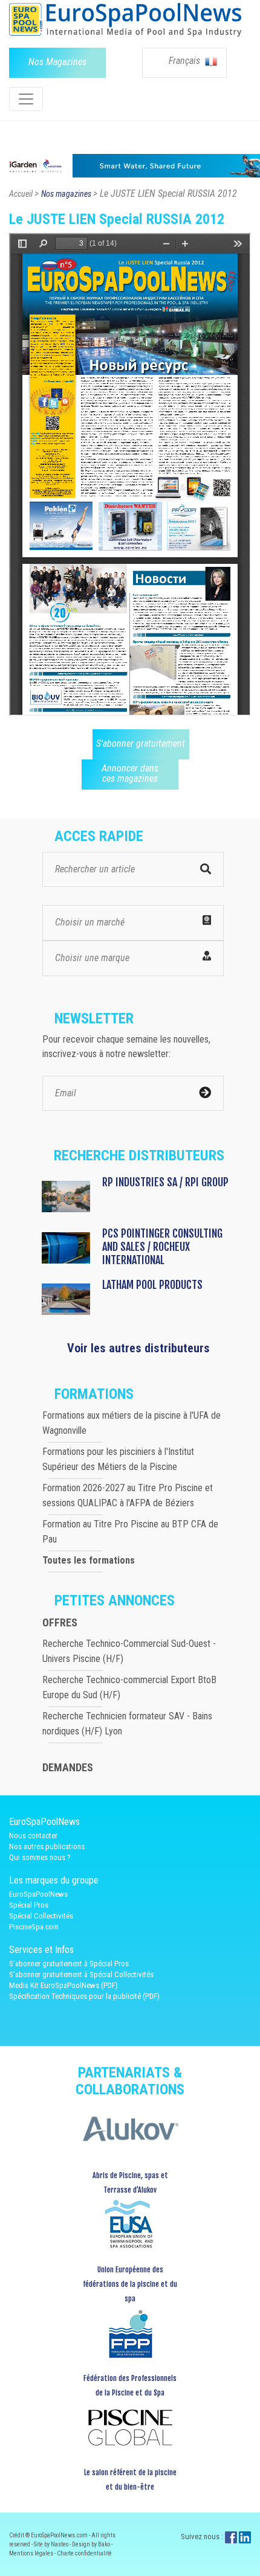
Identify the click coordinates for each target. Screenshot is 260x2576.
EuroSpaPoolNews (38, 1894)
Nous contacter (33, 1836)
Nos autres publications (47, 1846)
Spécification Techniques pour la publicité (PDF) (84, 1996)
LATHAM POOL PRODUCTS (152, 1285)
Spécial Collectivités (41, 1916)
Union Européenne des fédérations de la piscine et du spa (130, 2284)
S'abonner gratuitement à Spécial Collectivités (81, 1974)
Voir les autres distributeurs (138, 1348)
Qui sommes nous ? (40, 1857)
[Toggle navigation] (26, 99)
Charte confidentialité (84, 2553)
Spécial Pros (29, 1905)
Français (186, 61)
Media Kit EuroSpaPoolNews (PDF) (63, 1985)
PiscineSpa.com (34, 1927)
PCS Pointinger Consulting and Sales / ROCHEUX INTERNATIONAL (162, 1247)
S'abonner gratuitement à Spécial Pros (69, 1964)
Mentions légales (32, 2553)
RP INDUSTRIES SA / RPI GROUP (165, 1182)
